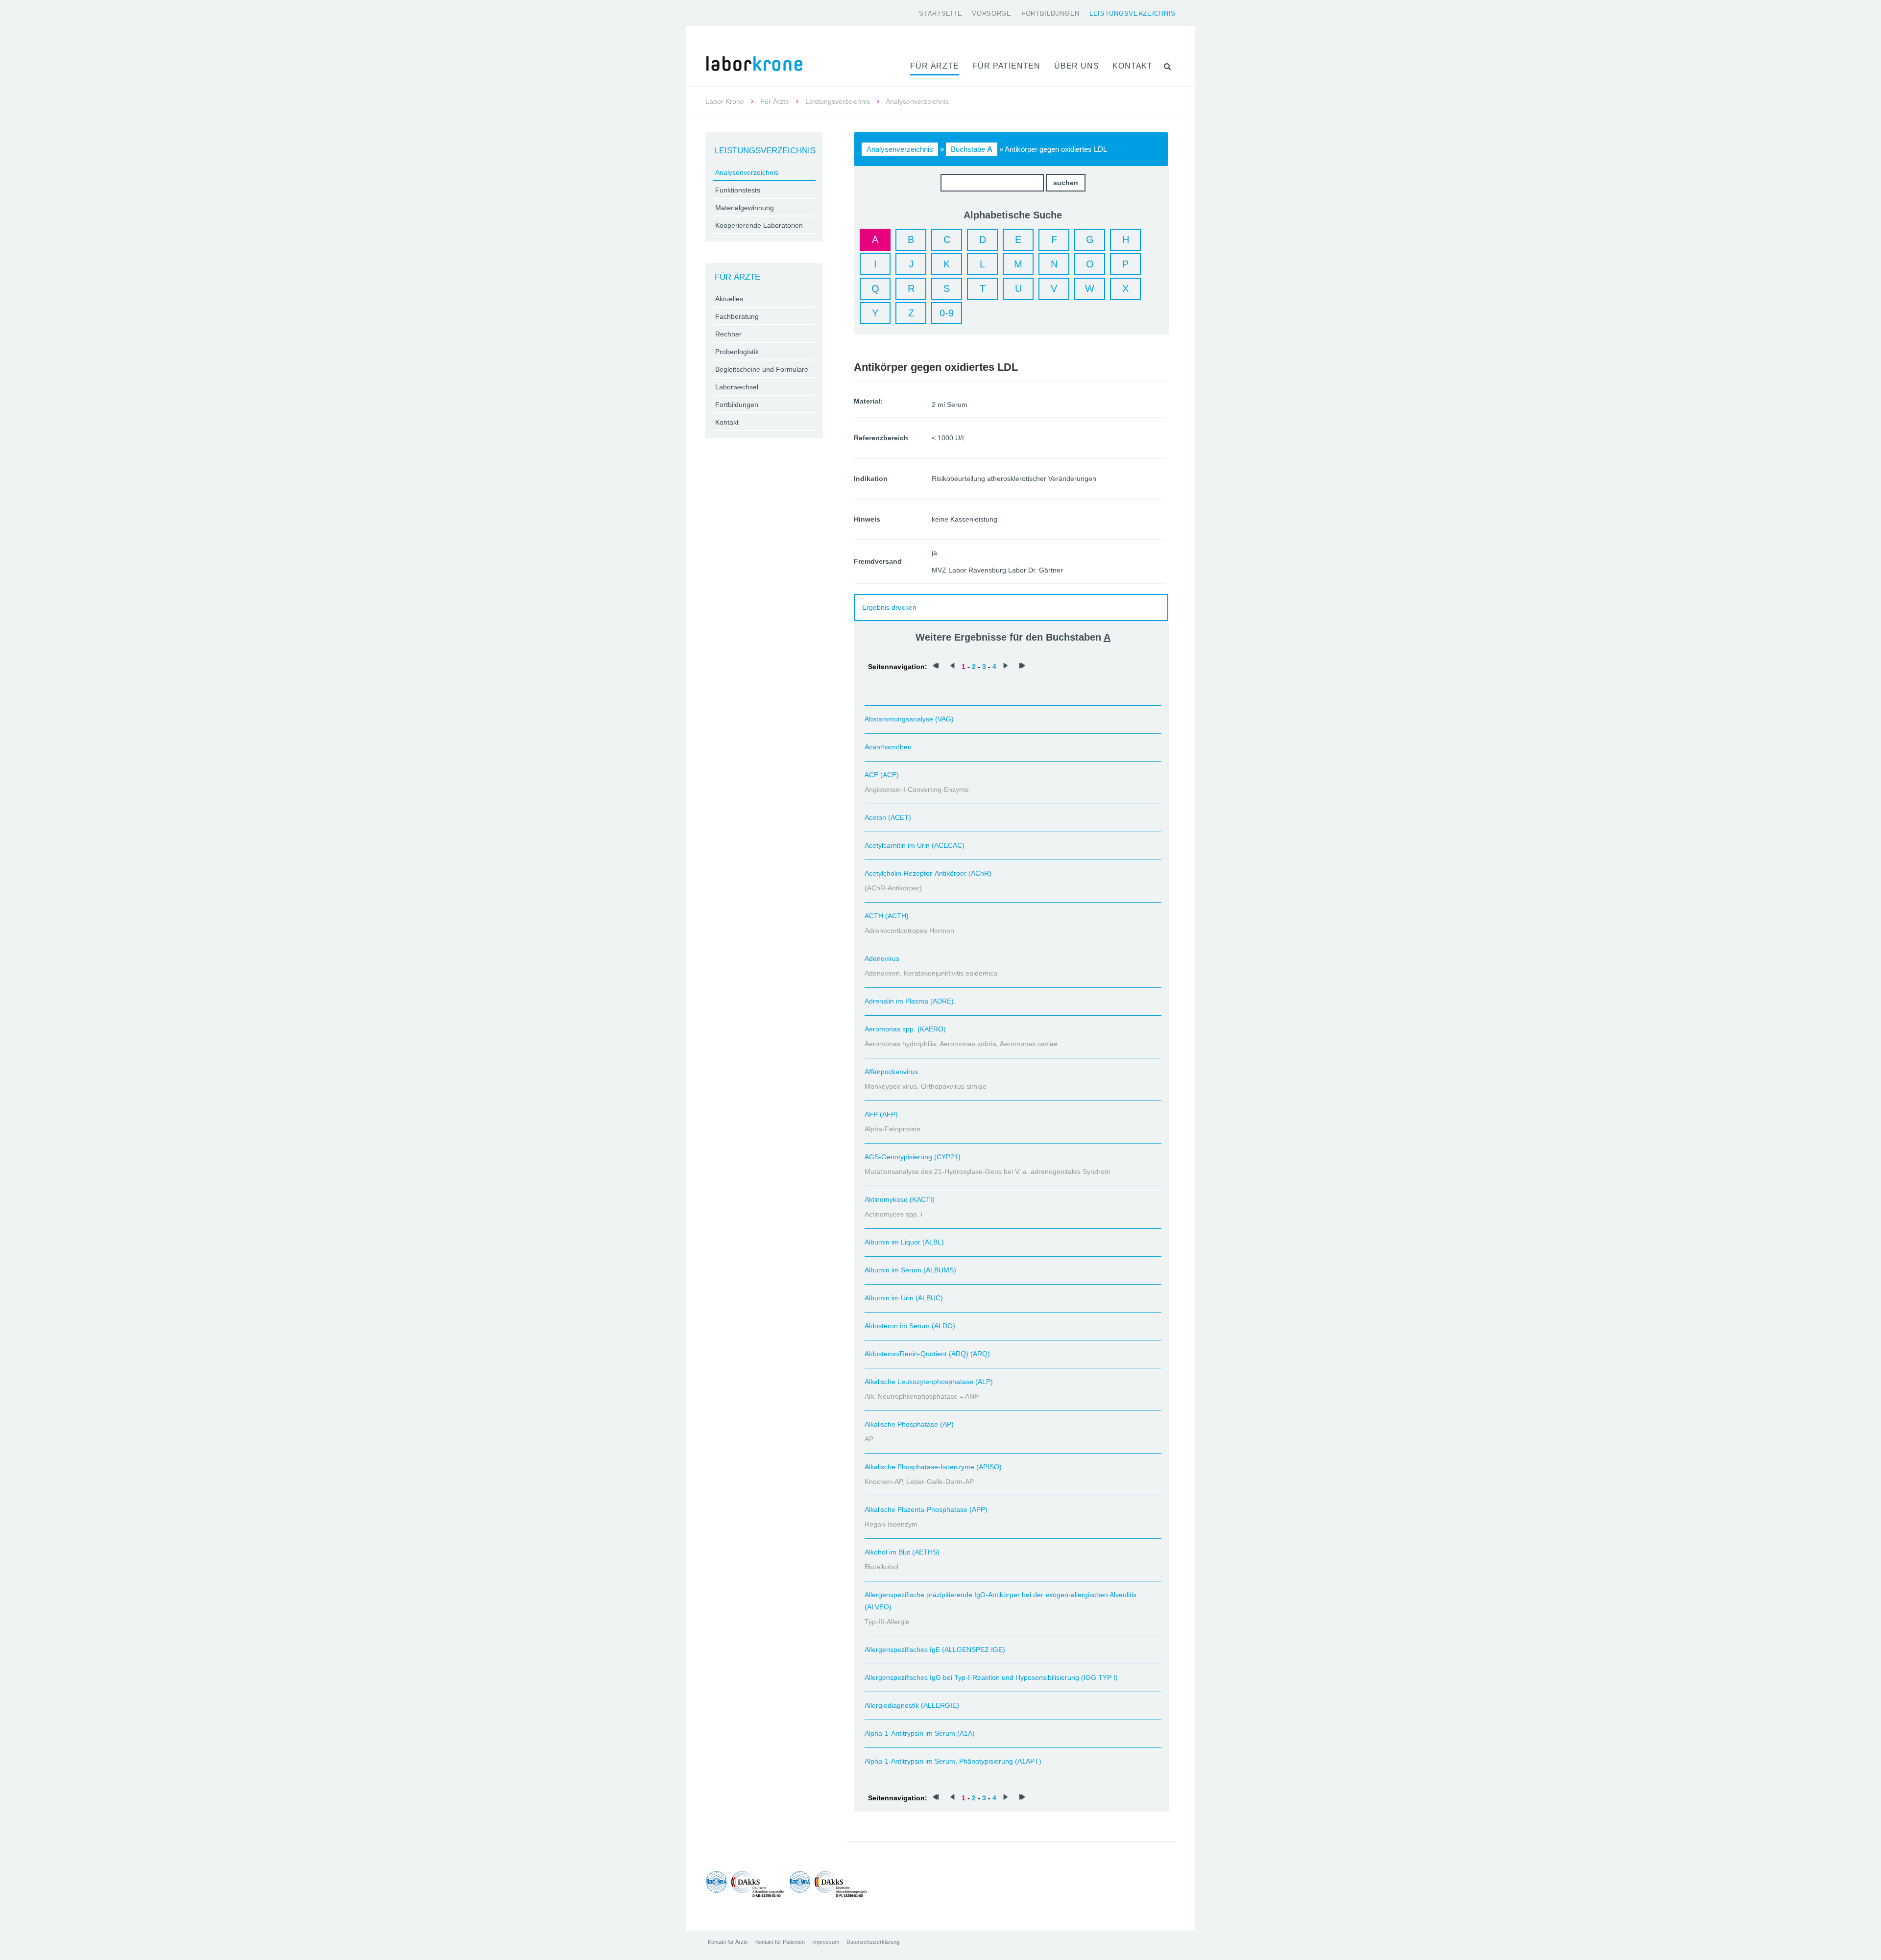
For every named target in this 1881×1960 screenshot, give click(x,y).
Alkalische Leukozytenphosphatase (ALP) (929, 1382)
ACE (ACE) (882, 775)
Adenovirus (882, 958)
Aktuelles (729, 299)
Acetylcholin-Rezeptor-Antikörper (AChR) (928, 873)
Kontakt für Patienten (780, 1942)
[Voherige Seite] (952, 667)
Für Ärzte (934, 66)
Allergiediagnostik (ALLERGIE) (912, 1705)
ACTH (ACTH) (887, 916)
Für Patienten (1007, 66)
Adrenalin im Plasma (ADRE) (909, 1001)
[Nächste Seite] (1006, 667)
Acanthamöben (888, 747)
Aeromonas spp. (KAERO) (905, 1029)
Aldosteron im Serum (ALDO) (910, 1326)
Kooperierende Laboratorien (759, 225)
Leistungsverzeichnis (1133, 13)
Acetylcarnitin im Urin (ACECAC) (915, 845)
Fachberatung (737, 316)
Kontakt (1133, 66)
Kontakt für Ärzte (728, 1942)
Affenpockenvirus (891, 1072)
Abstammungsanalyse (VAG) (909, 719)
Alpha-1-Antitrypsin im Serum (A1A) (920, 1733)
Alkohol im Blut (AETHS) (902, 1552)
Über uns (1076, 66)
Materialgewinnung (745, 208)
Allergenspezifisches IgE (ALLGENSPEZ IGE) (935, 1649)
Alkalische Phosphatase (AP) (909, 1424)
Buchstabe (972, 149)
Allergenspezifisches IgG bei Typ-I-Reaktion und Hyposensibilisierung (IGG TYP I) (991, 1677)
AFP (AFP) (881, 1114)
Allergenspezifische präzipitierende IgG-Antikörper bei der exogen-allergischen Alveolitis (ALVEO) (1001, 1601)
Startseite (940, 13)
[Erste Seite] (936, 667)
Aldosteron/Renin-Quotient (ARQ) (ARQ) (927, 1354)
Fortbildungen (1050, 13)
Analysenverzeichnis (900, 149)
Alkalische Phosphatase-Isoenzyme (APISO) (933, 1467)
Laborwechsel (737, 387)
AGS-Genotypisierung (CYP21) (913, 1157)
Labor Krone (725, 101)
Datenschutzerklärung (873, 1942)
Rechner (728, 334)
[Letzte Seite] (1022, 667)
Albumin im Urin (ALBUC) (904, 1298)
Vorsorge (992, 13)
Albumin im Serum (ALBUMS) (910, 1270)
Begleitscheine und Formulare (762, 369)
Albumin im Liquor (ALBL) (904, 1242)
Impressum (826, 1942)
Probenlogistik (737, 352)
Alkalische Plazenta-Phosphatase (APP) (926, 1509)
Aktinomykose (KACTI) (900, 1199)
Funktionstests (738, 190)
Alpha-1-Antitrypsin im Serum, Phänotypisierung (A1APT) (953, 1761)
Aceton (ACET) (888, 817)
